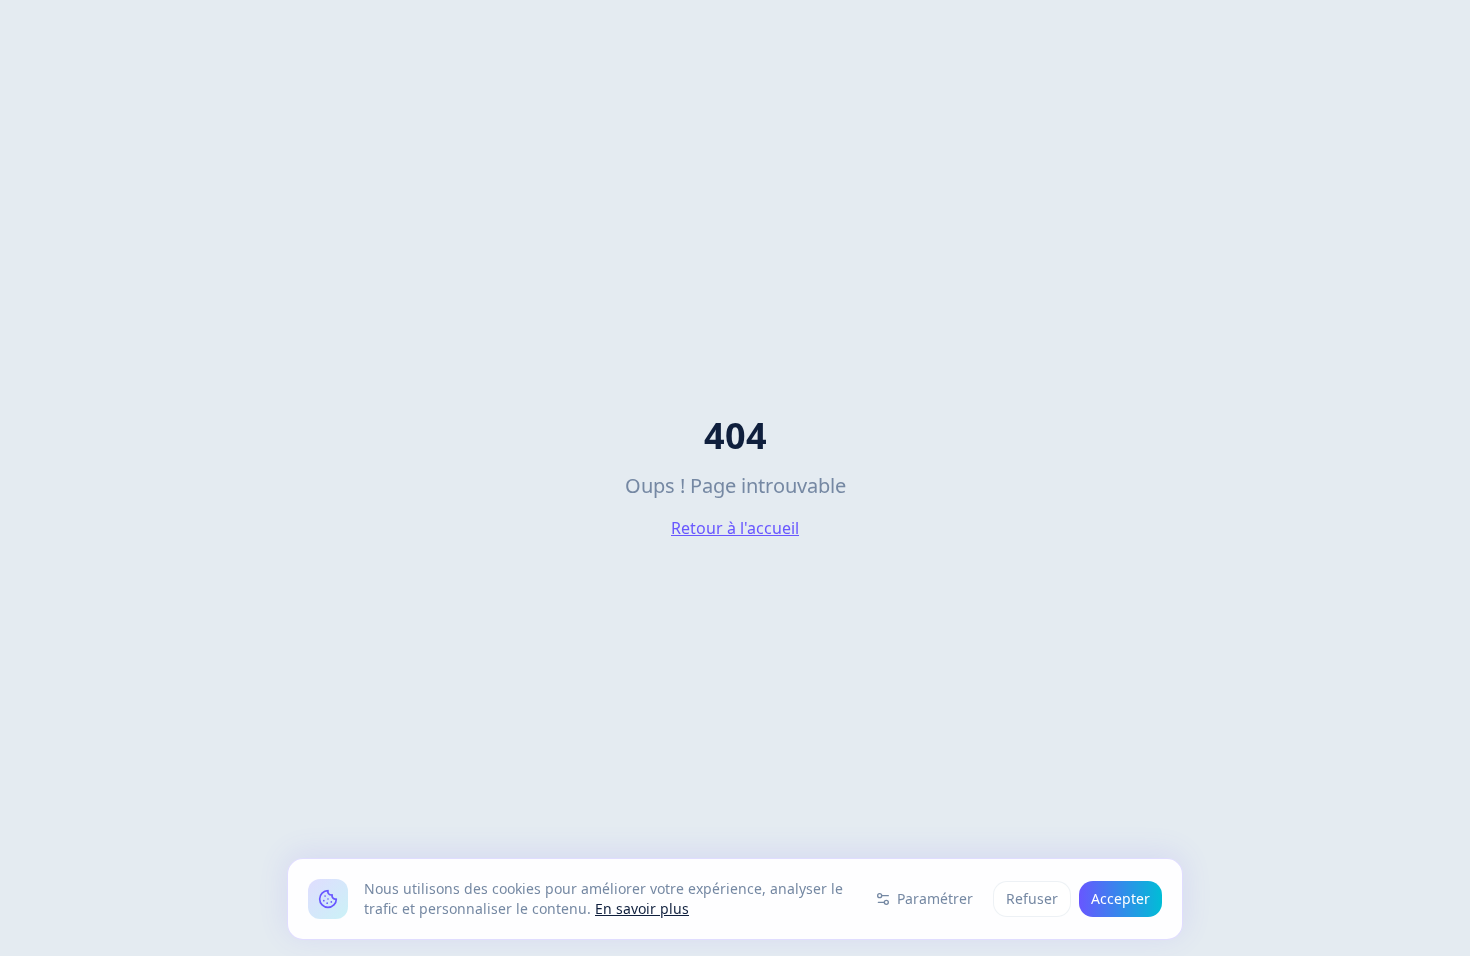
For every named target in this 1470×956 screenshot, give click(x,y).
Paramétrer (935, 898)
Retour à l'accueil (735, 528)
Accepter (1120, 898)
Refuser (1032, 898)
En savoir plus (642, 908)
